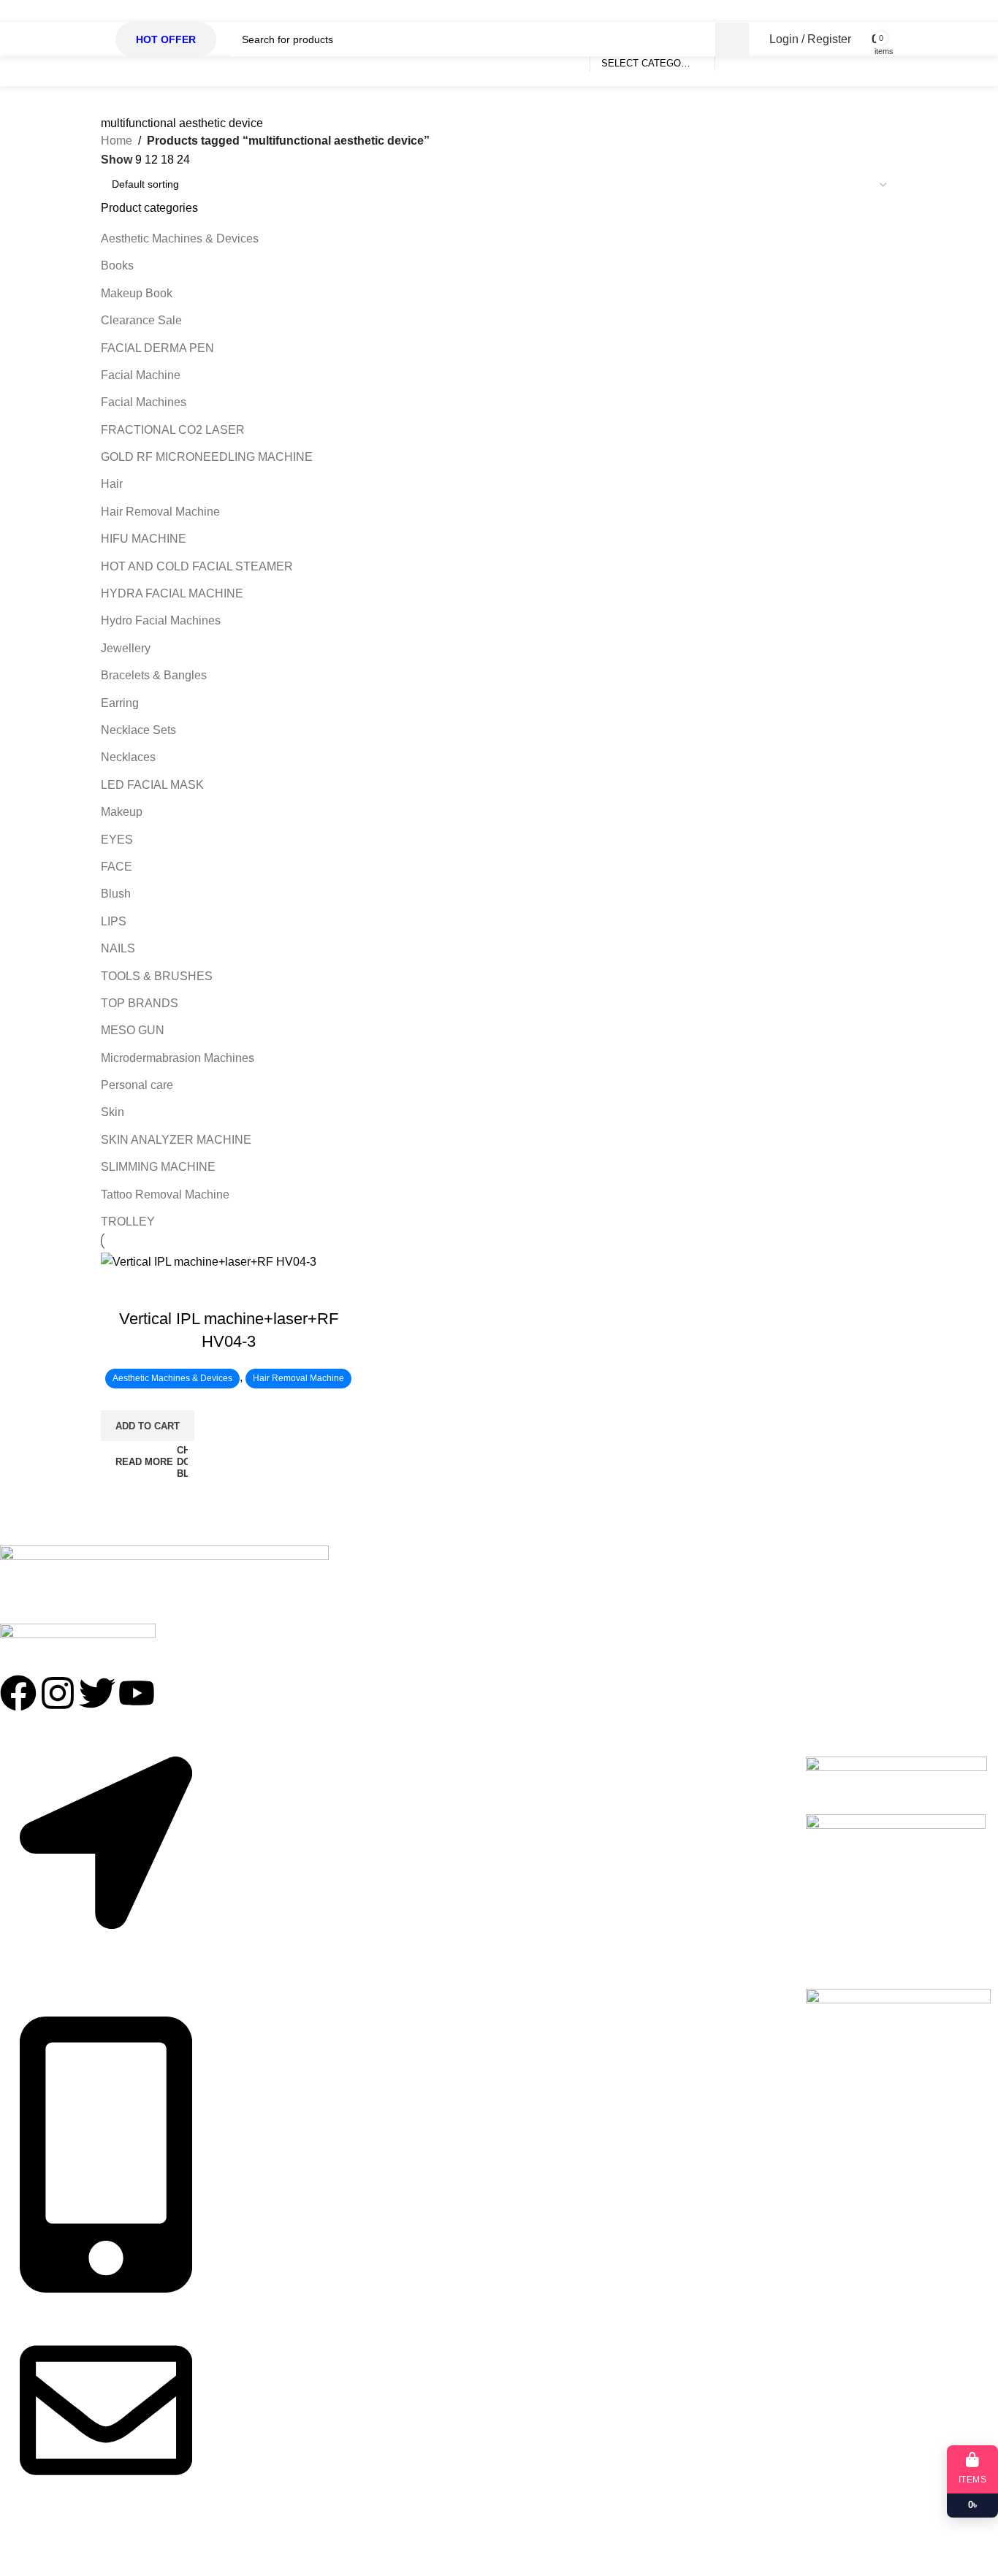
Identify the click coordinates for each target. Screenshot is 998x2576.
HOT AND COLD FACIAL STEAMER (197, 566)
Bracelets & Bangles (154, 675)
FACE (117, 867)
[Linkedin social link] (860, 11)
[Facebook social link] (781, 11)
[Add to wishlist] (159, 1290)
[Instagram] (58, 1693)
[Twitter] (97, 1693)
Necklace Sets (138, 730)
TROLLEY (128, 1222)
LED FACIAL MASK (152, 785)
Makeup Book (137, 293)
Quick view (119, 1290)
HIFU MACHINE (144, 539)
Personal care (137, 1085)
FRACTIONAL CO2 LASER (173, 430)
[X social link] (807, 11)
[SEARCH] (732, 39)
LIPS (114, 921)
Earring (120, 703)
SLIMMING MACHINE (158, 1167)
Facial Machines (144, 402)
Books (117, 265)
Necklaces (128, 757)
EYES (117, 840)
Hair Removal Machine (160, 512)
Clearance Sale (141, 320)
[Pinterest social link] (834, 11)
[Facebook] (18, 1693)
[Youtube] (137, 1693)
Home (117, 141)
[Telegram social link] (886, 11)
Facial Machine (141, 375)
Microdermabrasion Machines (178, 1058)
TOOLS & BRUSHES (157, 976)
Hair (112, 484)
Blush (116, 894)
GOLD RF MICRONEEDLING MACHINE (207, 457)
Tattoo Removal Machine (165, 1195)
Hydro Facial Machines (161, 620)
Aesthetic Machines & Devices (180, 238)
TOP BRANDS (140, 1003)
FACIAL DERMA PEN (157, 348)
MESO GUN (133, 1030)
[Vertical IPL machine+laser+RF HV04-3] (209, 1261)
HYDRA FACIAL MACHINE (172, 593)
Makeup (122, 812)
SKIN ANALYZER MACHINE (176, 1140)
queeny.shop (87, 2552)
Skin (113, 1112)
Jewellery (126, 648)
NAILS (118, 948)
